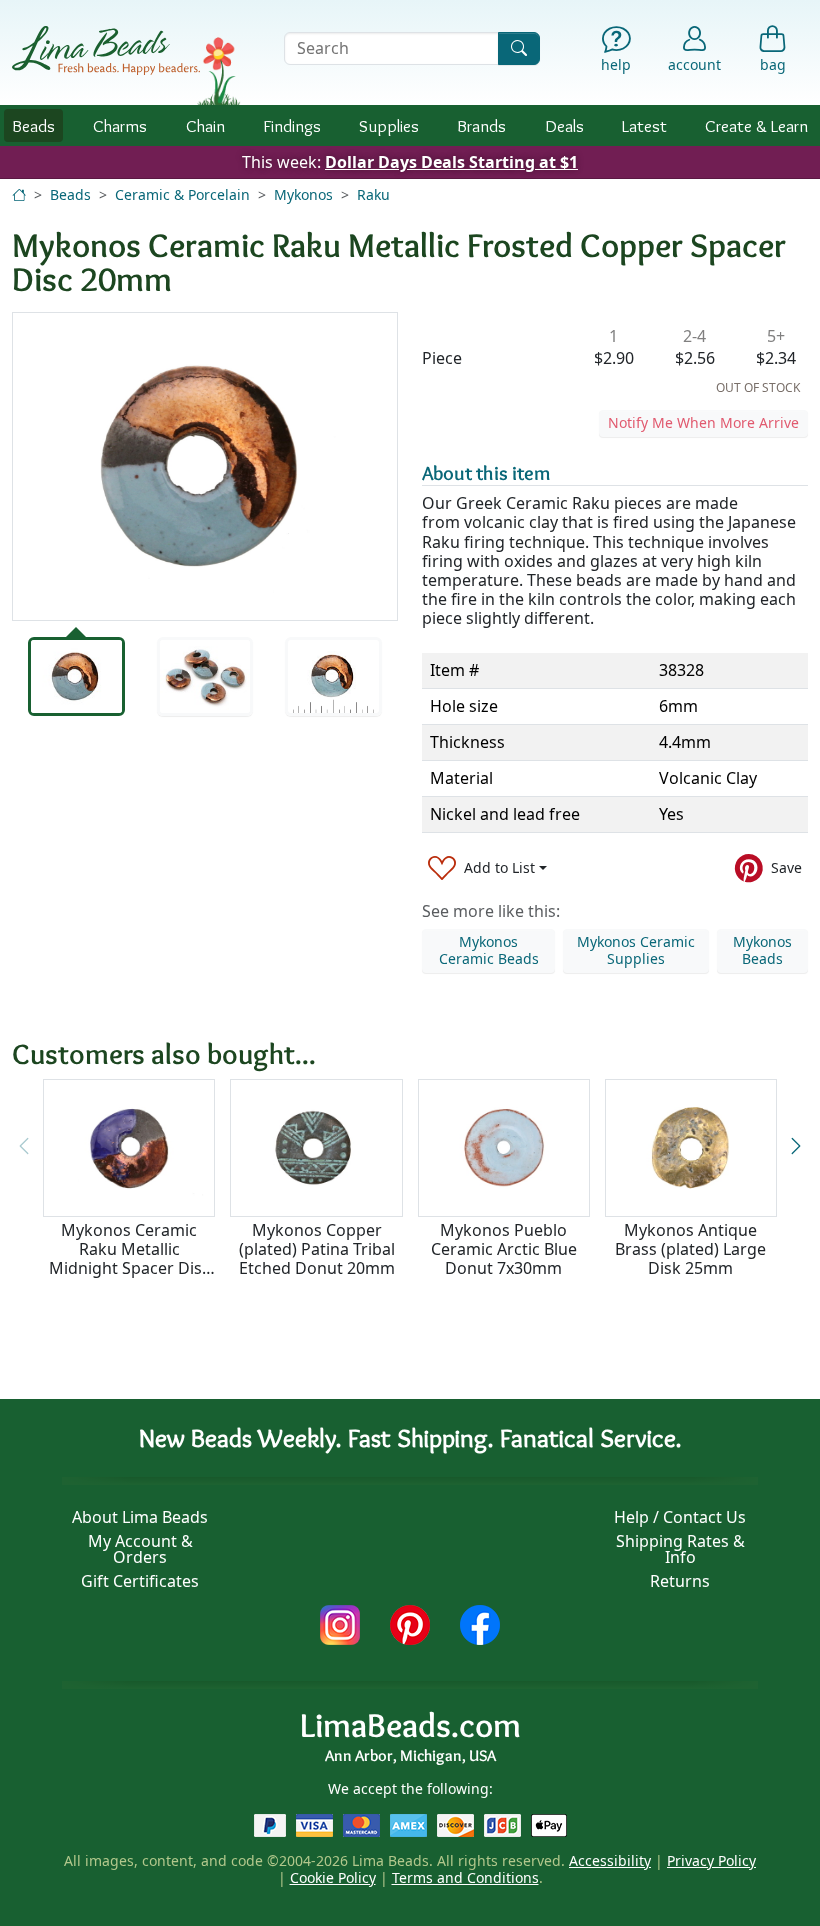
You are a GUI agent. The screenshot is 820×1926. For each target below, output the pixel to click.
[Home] (19, 194)
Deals (564, 125)
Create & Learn (756, 125)
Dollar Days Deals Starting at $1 (451, 162)
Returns (680, 1581)
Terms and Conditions (465, 1877)
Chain (205, 125)
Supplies (389, 125)
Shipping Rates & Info (680, 1549)
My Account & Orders (140, 1549)
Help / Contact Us (680, 1517)
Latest (644, 125)
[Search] (519, 48)
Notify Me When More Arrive (703, 422)
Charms (120, 125)
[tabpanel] (205, 466)
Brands (481, 125)
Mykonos (303, 194)
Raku (373, 194)
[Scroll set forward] (796, 1146)
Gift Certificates (140, 1581)
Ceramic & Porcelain (182, 194)
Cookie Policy (333, 1877)
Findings (292, 125)
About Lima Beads (140, 1517)
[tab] (76, 676)
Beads (33, 125)
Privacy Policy (711, 1860)
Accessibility (610, 1860)
